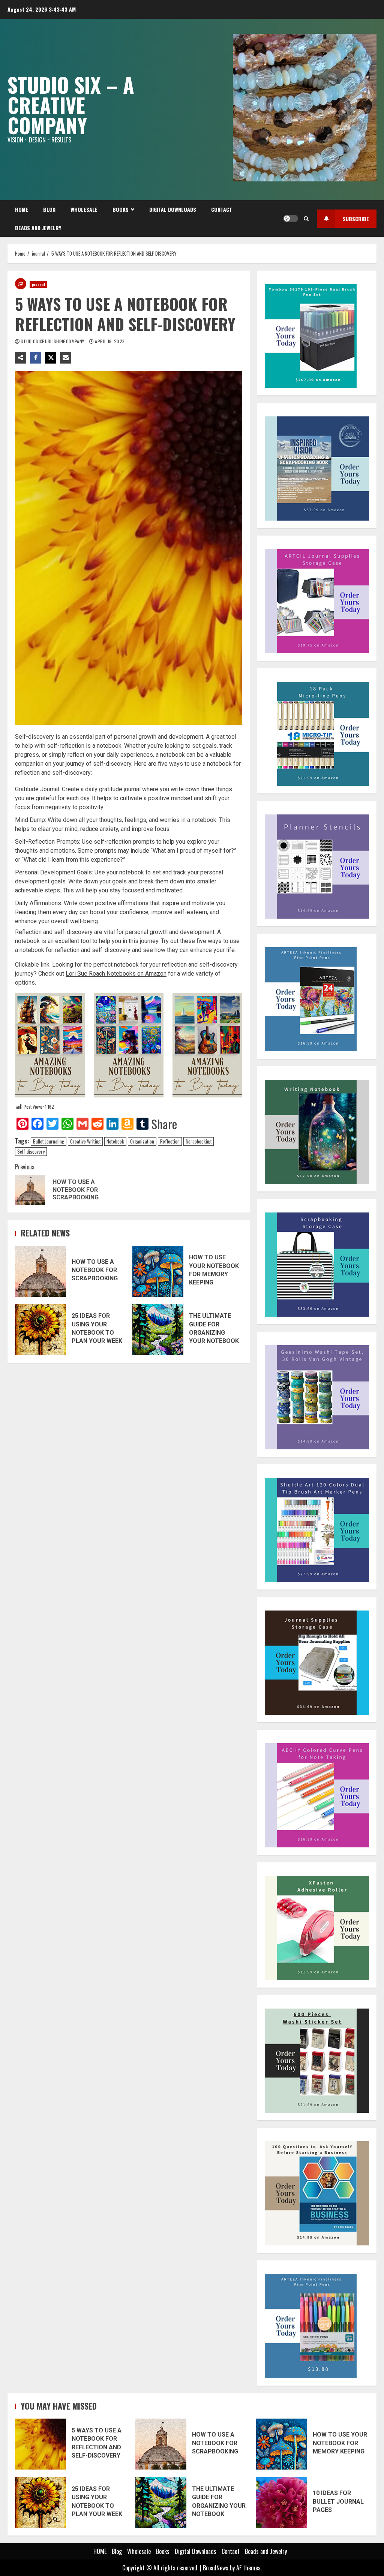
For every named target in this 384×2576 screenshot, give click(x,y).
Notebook (115, 1141)
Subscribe (356, 219)
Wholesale (84, 209)
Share (164, 1124)
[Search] (306, 219)
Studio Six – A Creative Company (71, 105)
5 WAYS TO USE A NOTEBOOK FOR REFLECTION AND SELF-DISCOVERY (40, 2444)
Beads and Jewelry (38, 228)
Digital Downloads (173, 209)
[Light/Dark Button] (291, 219)
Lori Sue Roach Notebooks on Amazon (116, 974)
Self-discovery (31, 1151)
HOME (22, 209)
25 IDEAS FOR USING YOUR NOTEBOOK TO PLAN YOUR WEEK (40, 1330)
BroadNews (216, 2568)
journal (38, 284)
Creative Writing (85, 1141)
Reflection (170, 1141)
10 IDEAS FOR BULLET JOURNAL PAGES (282, 2503)
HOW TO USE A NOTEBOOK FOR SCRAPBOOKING (40, 1271)
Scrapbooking (199, 1141)
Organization (142, 1141)
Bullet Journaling (49, 1141)
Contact (222, 209)
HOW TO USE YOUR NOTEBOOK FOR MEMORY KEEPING (158, 1271)
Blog (49, 209)
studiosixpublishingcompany (53, 341)
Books (121, 209)
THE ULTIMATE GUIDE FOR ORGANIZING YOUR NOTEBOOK (158, 1330)
